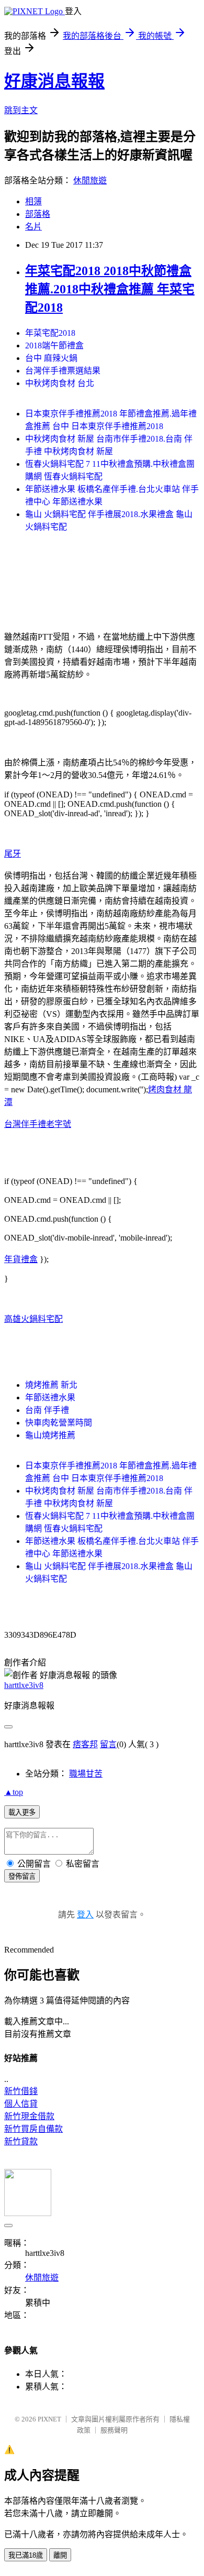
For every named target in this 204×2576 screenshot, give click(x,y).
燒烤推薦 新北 (51, 1385)
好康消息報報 (54, 81)
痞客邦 (85, 1744)
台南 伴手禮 (47, 1410)
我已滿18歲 (26, 2555)
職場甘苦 (86, 1774)
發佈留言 (22, 1876)
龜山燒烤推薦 (50, 1435)
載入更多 (22, 1812)
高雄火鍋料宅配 (33, 1319)
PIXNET (49, 2419)
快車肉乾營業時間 (59, 1423)
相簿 (33, 201)
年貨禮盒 (21, 1259)
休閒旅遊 (90, 180)
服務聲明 (114, 2430)
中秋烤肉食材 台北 (60, 383)
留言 (108, 1744)
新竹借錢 (21, 2091)
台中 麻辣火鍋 (51, 358)
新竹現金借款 (29, 2116)
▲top (14, 1792)
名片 (33, 227)
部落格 (38, 214)
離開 (60, 2555)
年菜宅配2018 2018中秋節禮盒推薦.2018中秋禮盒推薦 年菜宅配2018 (110, 289)
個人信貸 (21, 2104)
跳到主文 (21, 110)
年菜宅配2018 (50, 333)
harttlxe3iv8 (24, 1685)
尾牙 (13, 854)
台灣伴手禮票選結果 (63, 371)
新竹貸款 (21, 2141)
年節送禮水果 (50, 1397)
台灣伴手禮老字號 (38, 1124)
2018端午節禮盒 (54, 346)
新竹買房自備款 (33, 2129)
